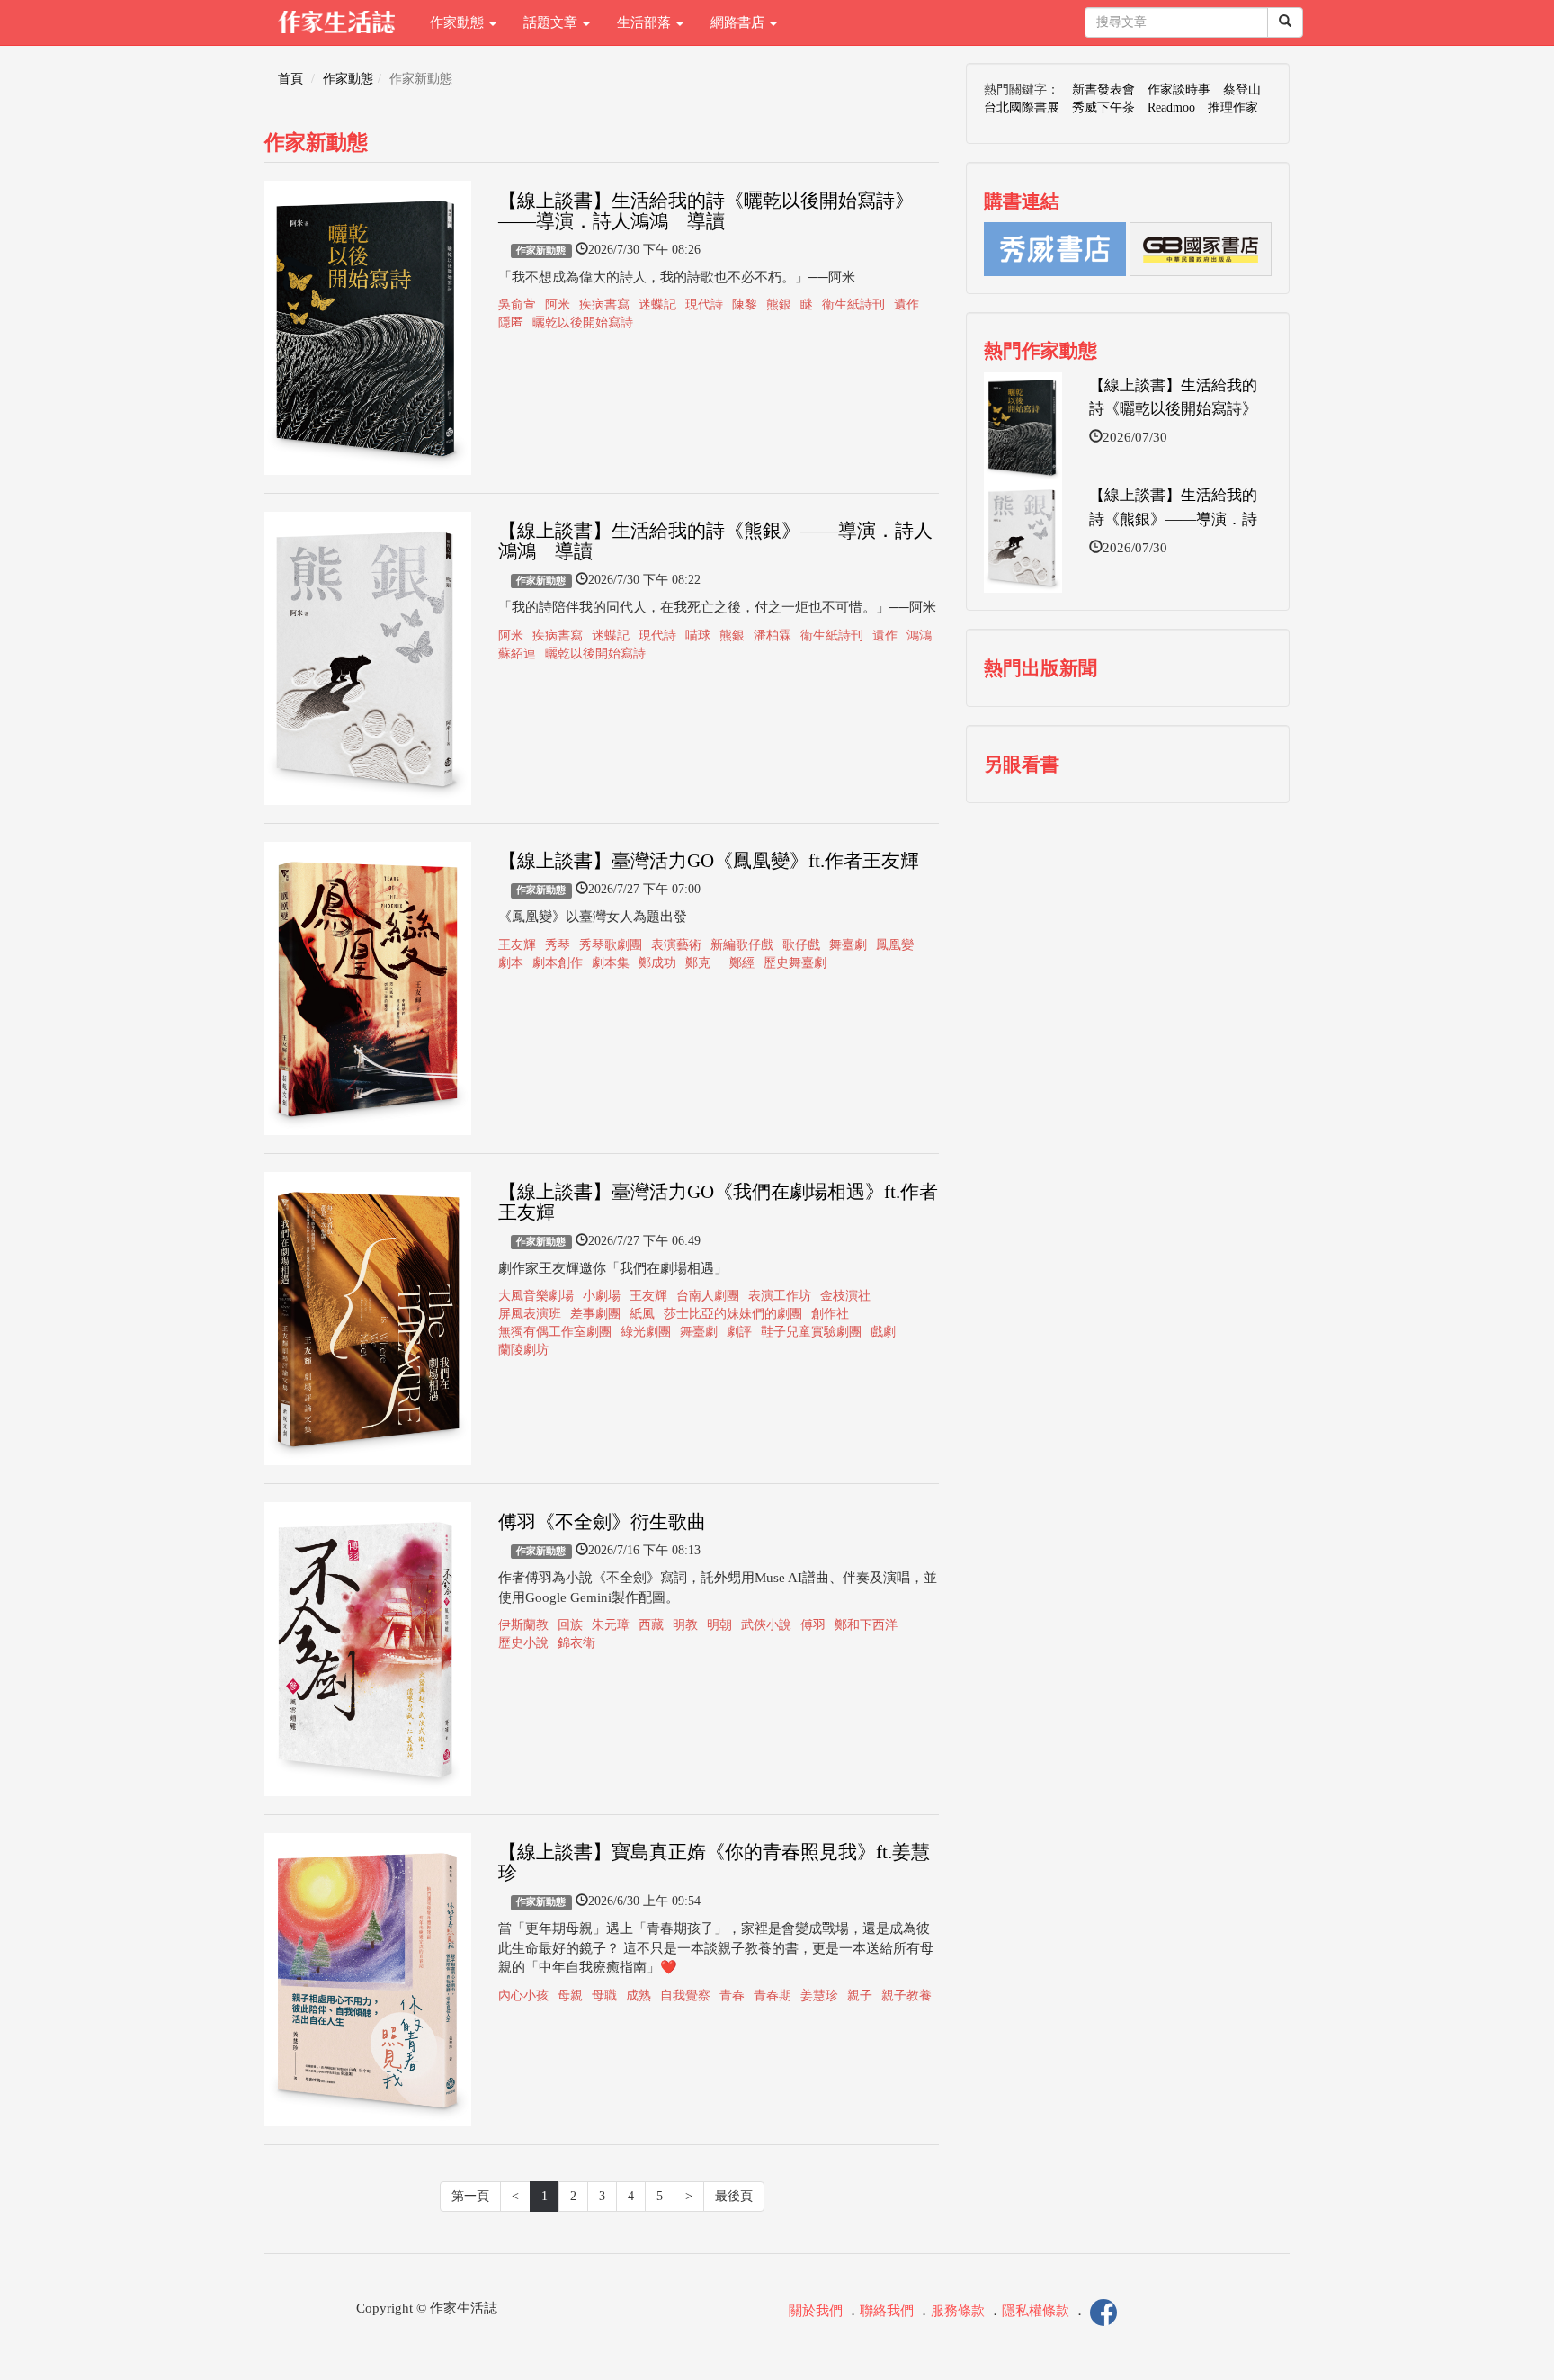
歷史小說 (523, 1643)
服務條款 (958, 2312)
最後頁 (734, 2196)
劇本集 (611, 963)
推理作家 (1233, 107)
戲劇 (883, 1332)
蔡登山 (1242, 89)
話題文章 (552, 22)
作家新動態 (541, 251)
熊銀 (779, 304)
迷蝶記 (657, 304)
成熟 (639, 1995)
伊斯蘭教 (523, 1625)
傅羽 (813, 1625)
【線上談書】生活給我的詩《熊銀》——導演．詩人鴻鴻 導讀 (715, 541)
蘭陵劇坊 (523, 1350)
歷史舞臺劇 (795, 963)
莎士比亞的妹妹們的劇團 (733, 1314)
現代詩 (704, 304)
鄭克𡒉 (703, 963)
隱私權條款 (1036, 2312)
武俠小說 (766, 1625)
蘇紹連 (517, 653)
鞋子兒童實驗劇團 (811, 1332)
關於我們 (816, 2312)
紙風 (642, 1314)
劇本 (511, 963)
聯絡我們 (887, 2312)
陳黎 (745, 304)
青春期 (773, 1995)
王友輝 (517, 945)
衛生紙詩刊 (853, 304)
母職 (604, 1995)
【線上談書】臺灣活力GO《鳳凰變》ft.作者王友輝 (709, 861)
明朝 (719, 1625)
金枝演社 (845, 1296)
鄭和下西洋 (866, 1625)
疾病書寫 (604, 304)
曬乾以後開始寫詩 (583, 322)
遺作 (906, 304)
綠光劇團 (646, 1332)
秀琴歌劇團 (611, 945)
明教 (685, 1625)
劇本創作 (558, 963)
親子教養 (906, 1995)
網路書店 (739, 22)
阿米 (558, 304)
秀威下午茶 (1103, 107)
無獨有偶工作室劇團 (555, 1332)
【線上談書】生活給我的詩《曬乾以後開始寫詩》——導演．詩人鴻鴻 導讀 (706, 211)
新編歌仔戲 (742, 945)
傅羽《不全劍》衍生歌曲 (602, 1522)
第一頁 (470, 2196)
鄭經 (742, 963)
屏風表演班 (530, 1314)
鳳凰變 (895, 945)
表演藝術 (676, 945)
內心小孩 (523, 1995)
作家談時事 (1179, 89)
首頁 (290, 79)
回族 (570, 1625)
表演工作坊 (780, 1296)
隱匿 (511, 322)
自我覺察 (685, 1995)
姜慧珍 (819, 1995)
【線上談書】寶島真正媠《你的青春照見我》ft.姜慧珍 (714, 1862)
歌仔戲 (801, 945)
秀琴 (558, 945)
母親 (570, 1995)
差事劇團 (595, 1314)
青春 (732, 1995)
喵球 (698, 635)
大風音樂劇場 (536, 1296)
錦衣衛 (576, 1643)
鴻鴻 (919, 635)
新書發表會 (1103, 89)
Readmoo (1171, 107)
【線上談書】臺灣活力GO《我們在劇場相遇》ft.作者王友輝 (718, 1202)
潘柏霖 (773, 635)
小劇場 (602, 1296)
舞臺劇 (848, 945)
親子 (860, 1995)
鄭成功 (657, 963)
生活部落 (646, 22)
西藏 (651, 1625)
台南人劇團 (708, 1296)
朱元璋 (611, 1625)
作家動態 (459, 22)
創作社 (830, 1314)
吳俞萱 (517, 304)
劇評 (739, 1332)
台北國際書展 (1022, 107)
